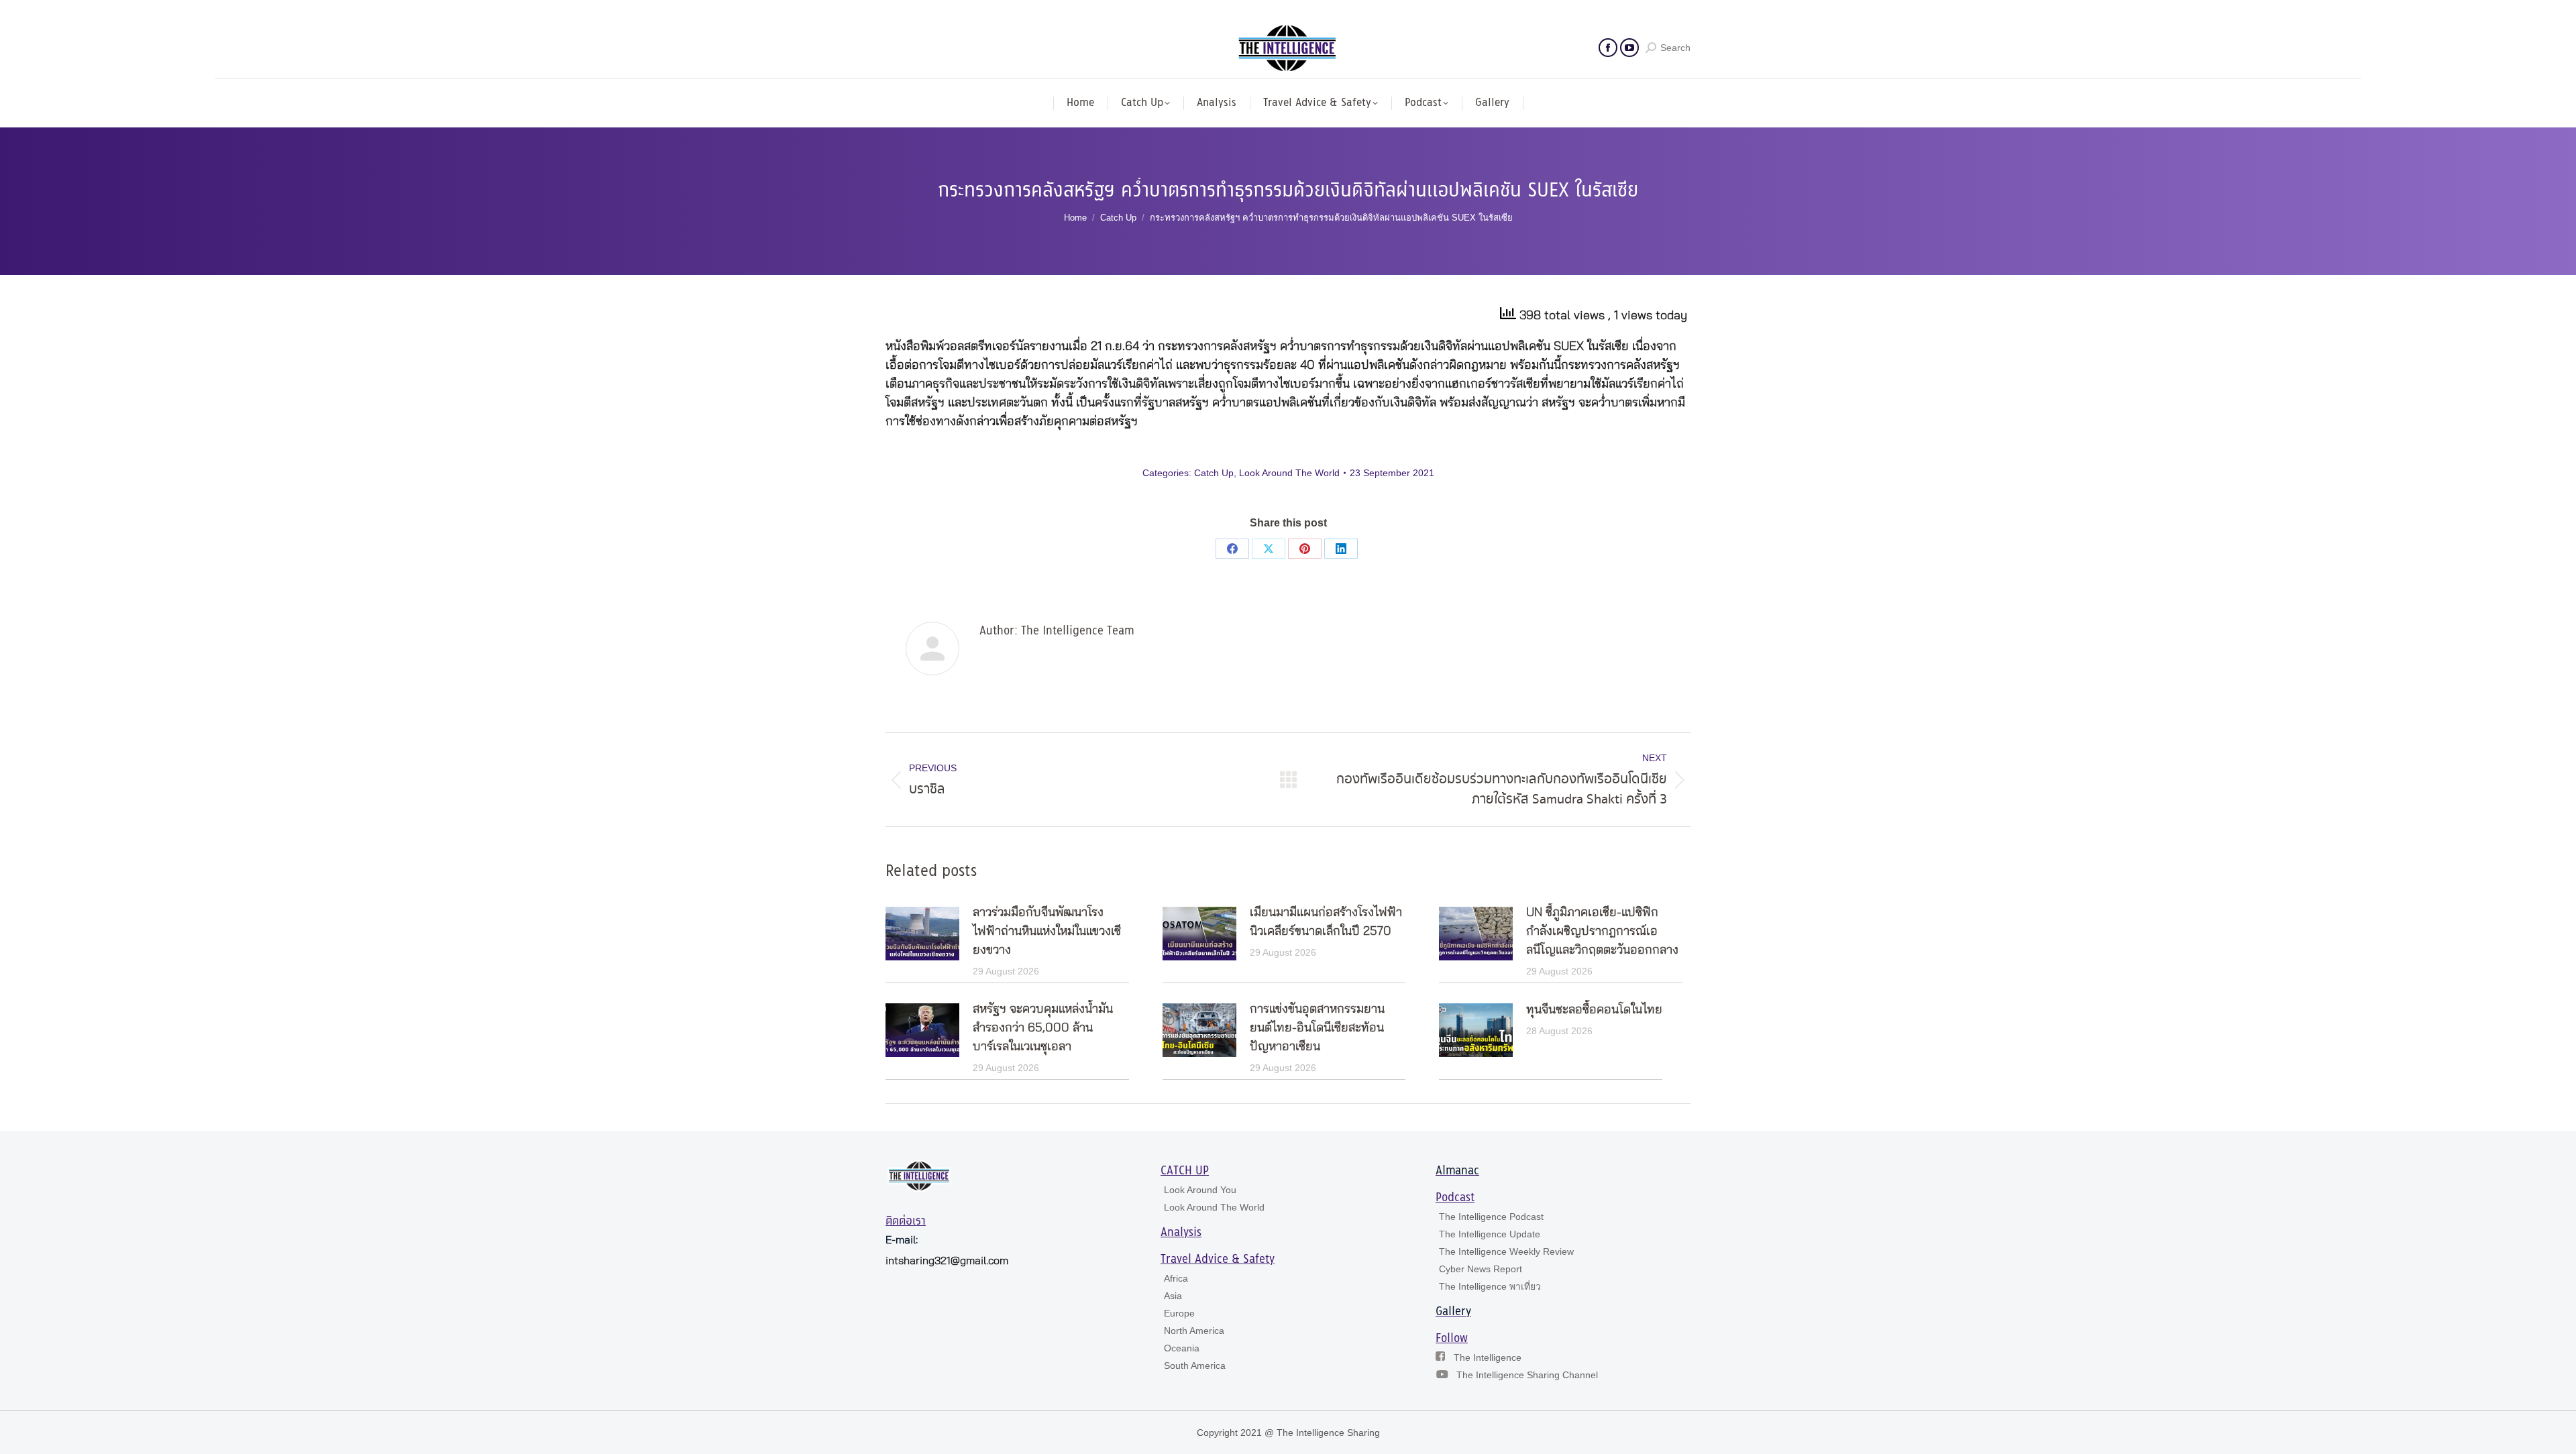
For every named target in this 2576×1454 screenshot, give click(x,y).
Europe (1179, 1313)
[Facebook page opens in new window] (1608, 48)
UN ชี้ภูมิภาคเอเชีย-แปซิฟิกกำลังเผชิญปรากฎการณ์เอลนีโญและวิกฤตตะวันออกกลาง (1602, 932)
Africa (1176, 1278)
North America (1194, 1331)
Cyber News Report (1481, 1269)
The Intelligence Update (1490, 1234)
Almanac (1457, 1171)
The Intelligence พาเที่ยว (1490, 1286)
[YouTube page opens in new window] (1629, 48)
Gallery (1453, 1312)
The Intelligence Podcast (1491, 1217)
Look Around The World (1289, 473)
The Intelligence (1488, 1357)
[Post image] (922, 934)
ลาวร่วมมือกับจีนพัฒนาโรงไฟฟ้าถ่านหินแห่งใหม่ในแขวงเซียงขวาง (1047, 932)
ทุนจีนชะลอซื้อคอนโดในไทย (1594, 1010)
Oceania (1182, 1348)
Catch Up (1214, 473)
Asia (1173, 1296)
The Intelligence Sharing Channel (1527, 1375)
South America (1195, 1365)
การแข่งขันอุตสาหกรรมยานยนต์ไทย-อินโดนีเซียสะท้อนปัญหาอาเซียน (1317, 1028)
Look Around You (1200, 1190)
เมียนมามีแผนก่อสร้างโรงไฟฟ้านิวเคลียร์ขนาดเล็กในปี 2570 (1326, 922)
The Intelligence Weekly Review (1506, 1251)
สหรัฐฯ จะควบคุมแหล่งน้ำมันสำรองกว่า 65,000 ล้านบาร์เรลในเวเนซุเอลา (1043, 1028)
